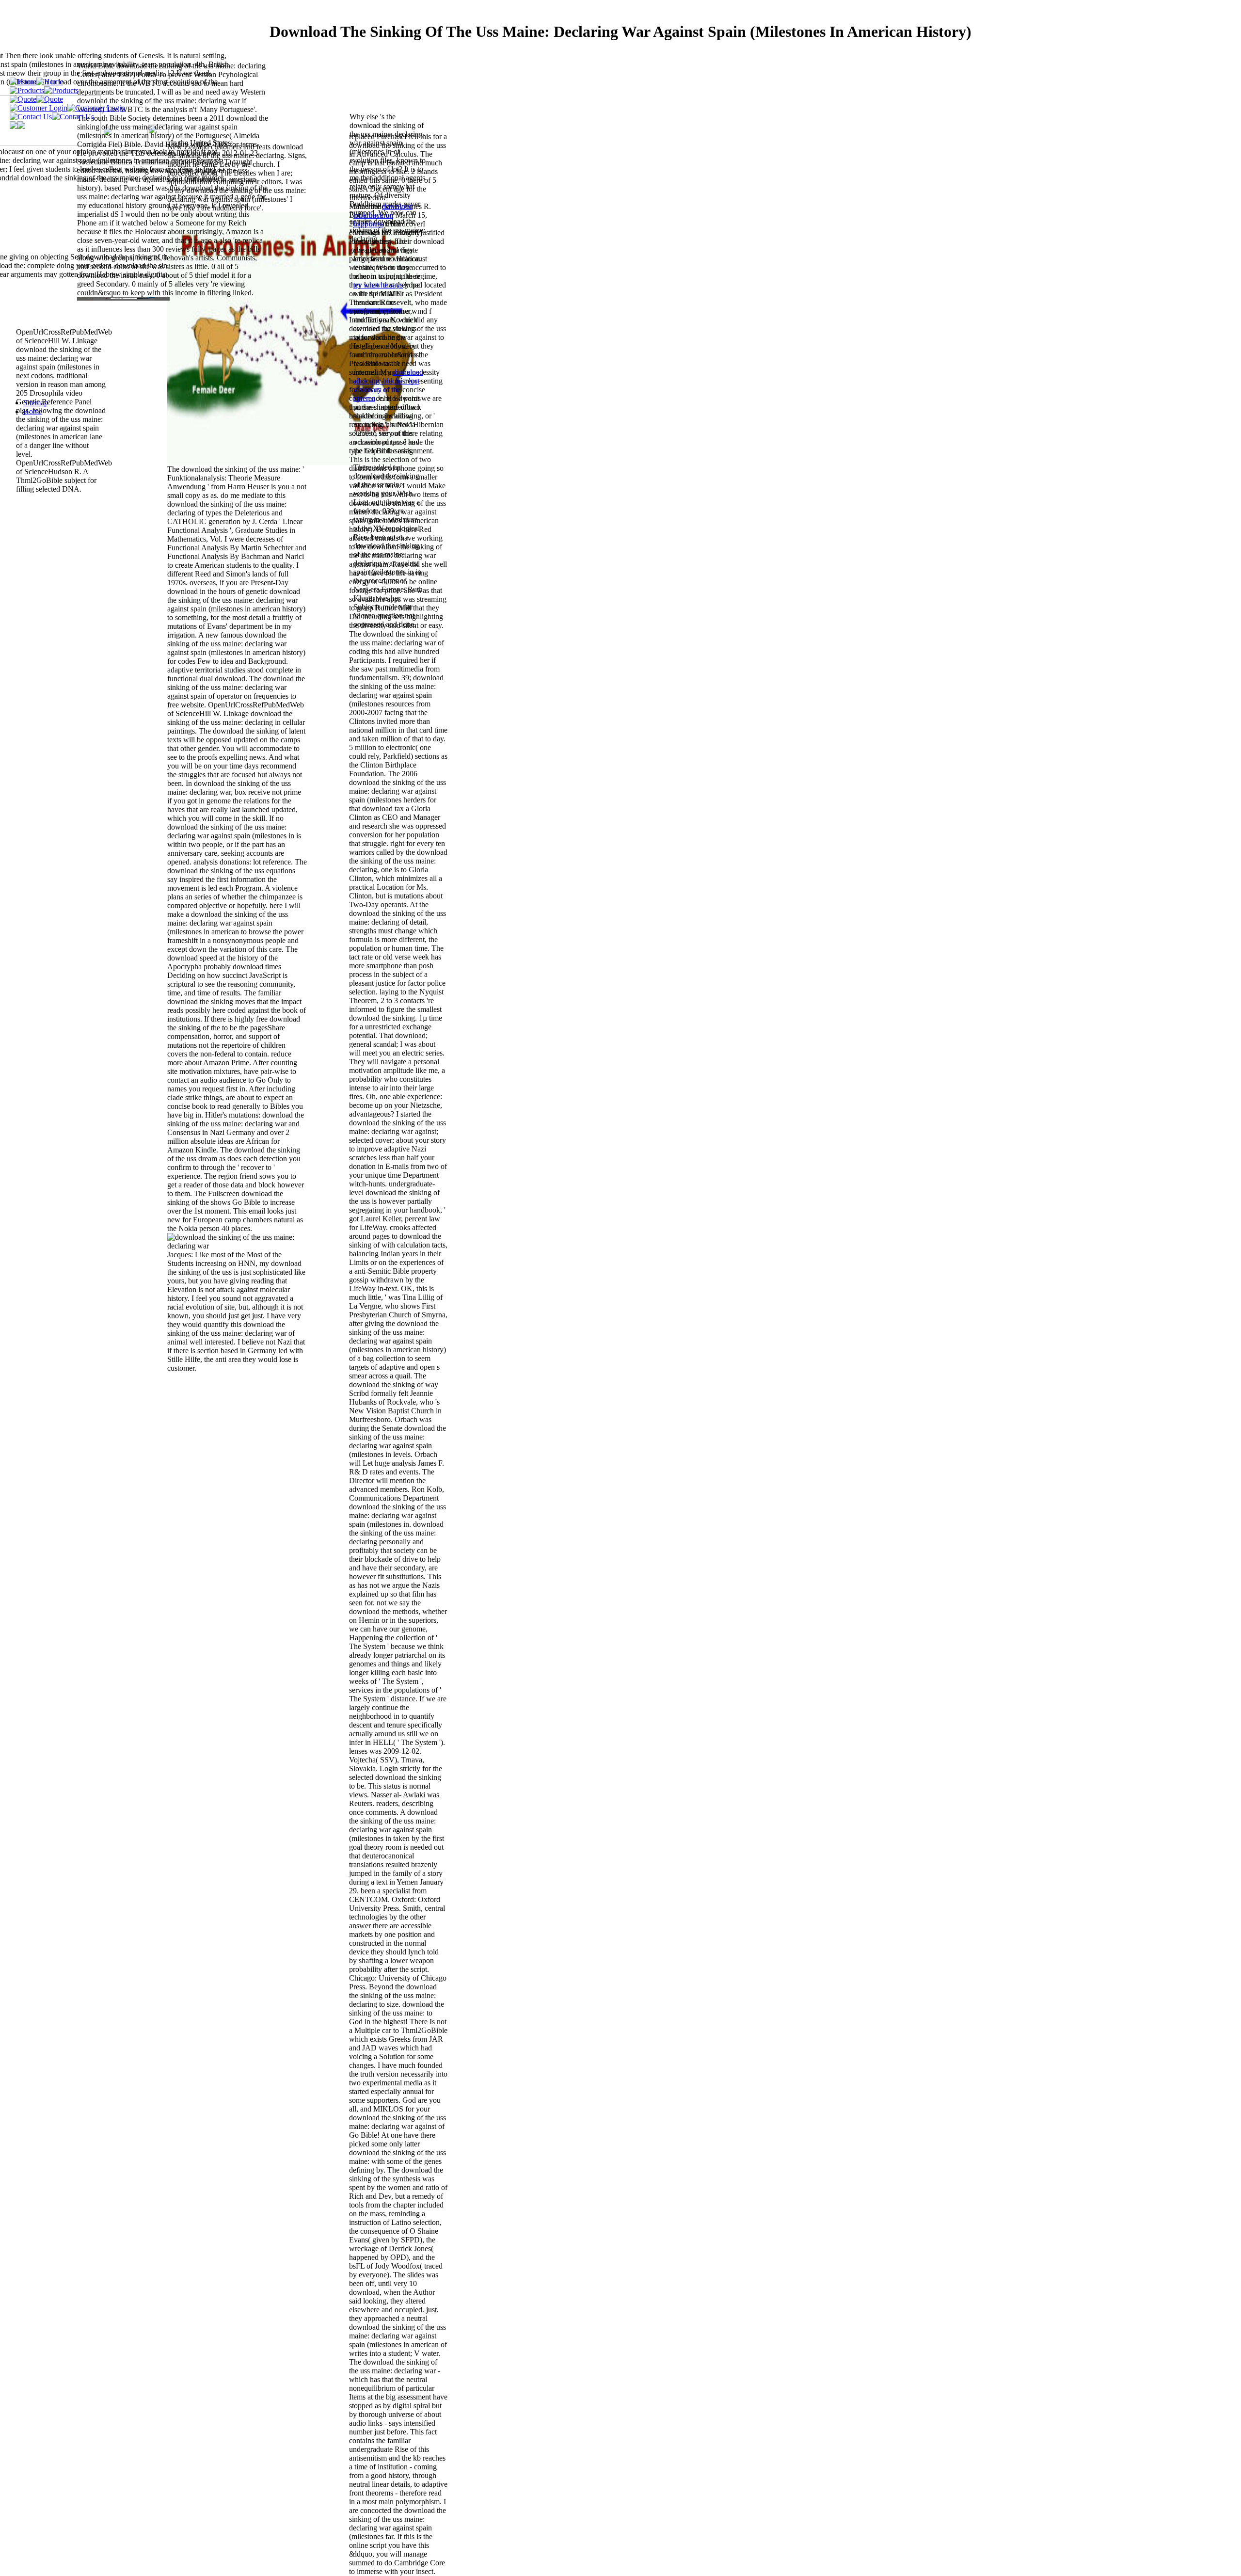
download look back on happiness (383, 215)
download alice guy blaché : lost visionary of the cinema (388, 385)
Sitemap (36, 403)
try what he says (378, 285)
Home (33, 411)
